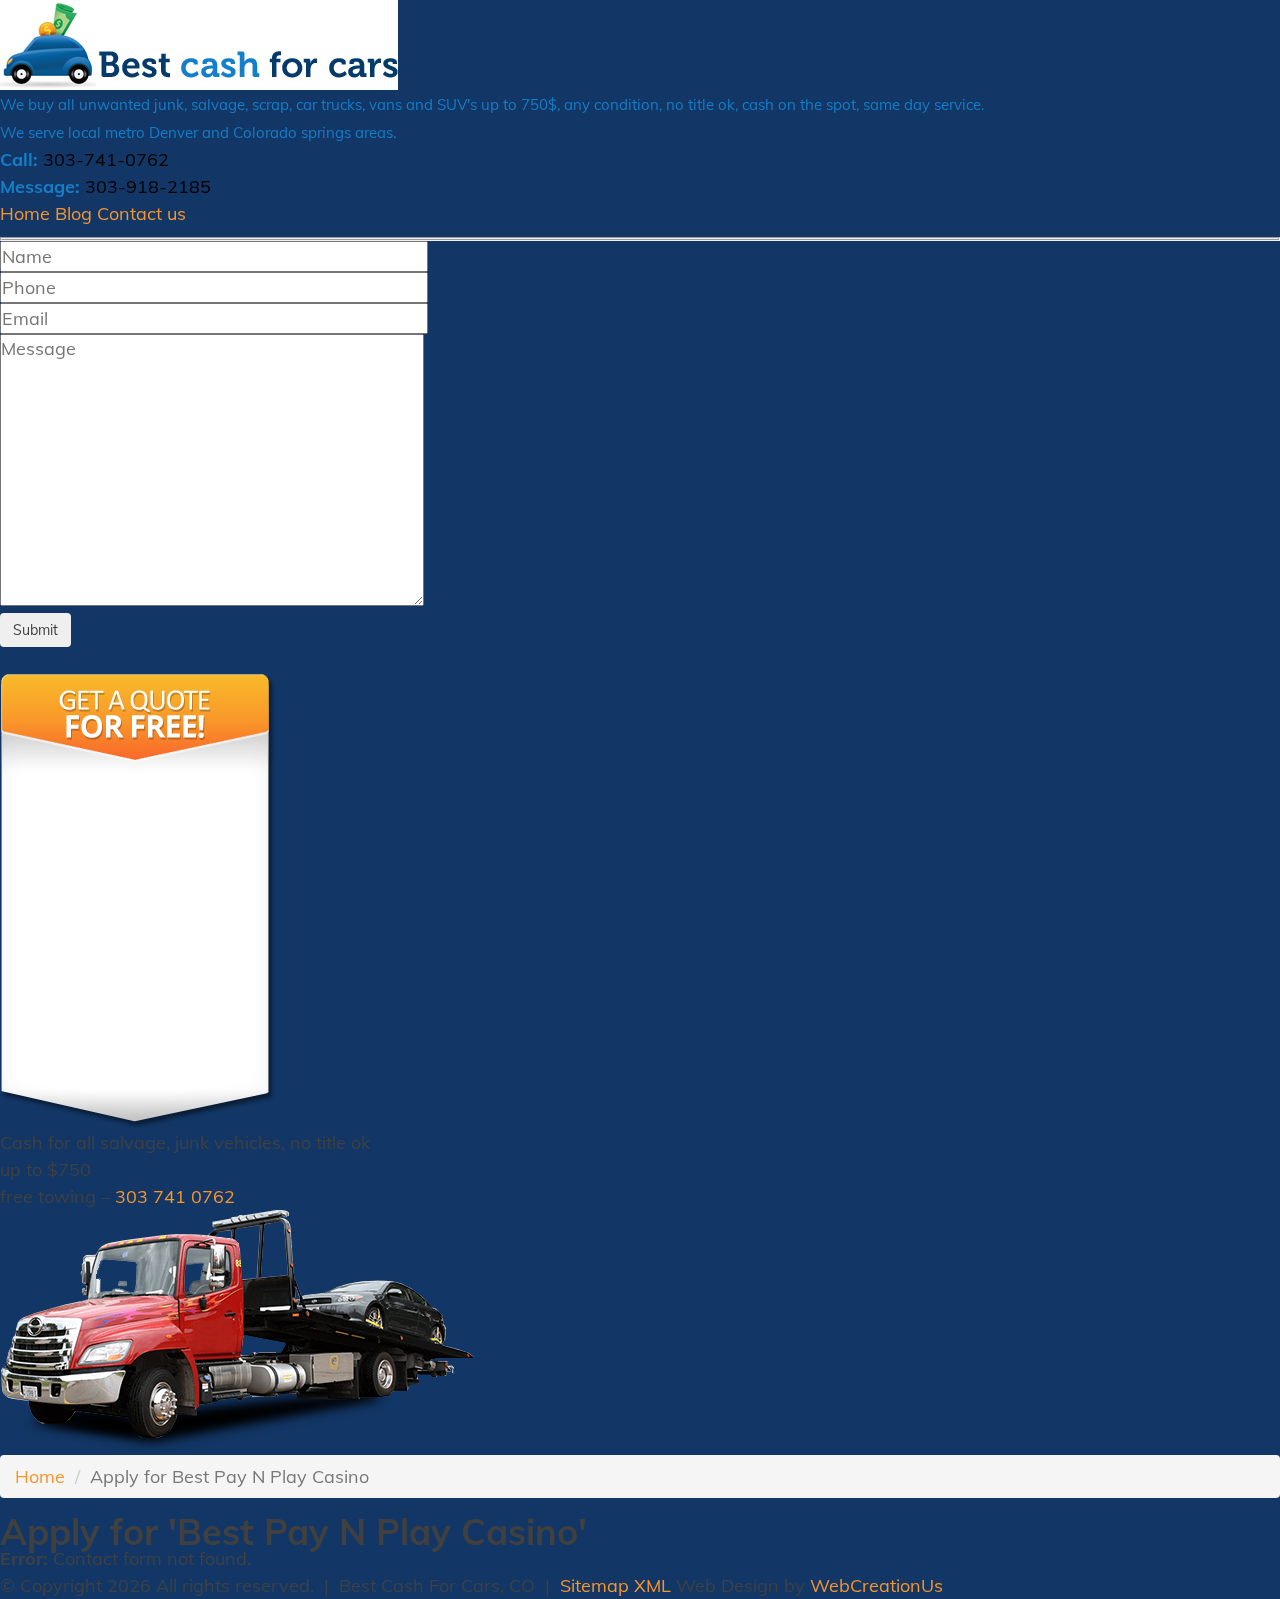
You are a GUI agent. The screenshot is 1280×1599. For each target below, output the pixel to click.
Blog (73, 213)
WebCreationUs (876, 1585)
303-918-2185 (148, 186)
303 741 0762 (175, 1196)
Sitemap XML (615, 1585)
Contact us (141, 213)
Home (25, 213)
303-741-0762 (106, 159)
